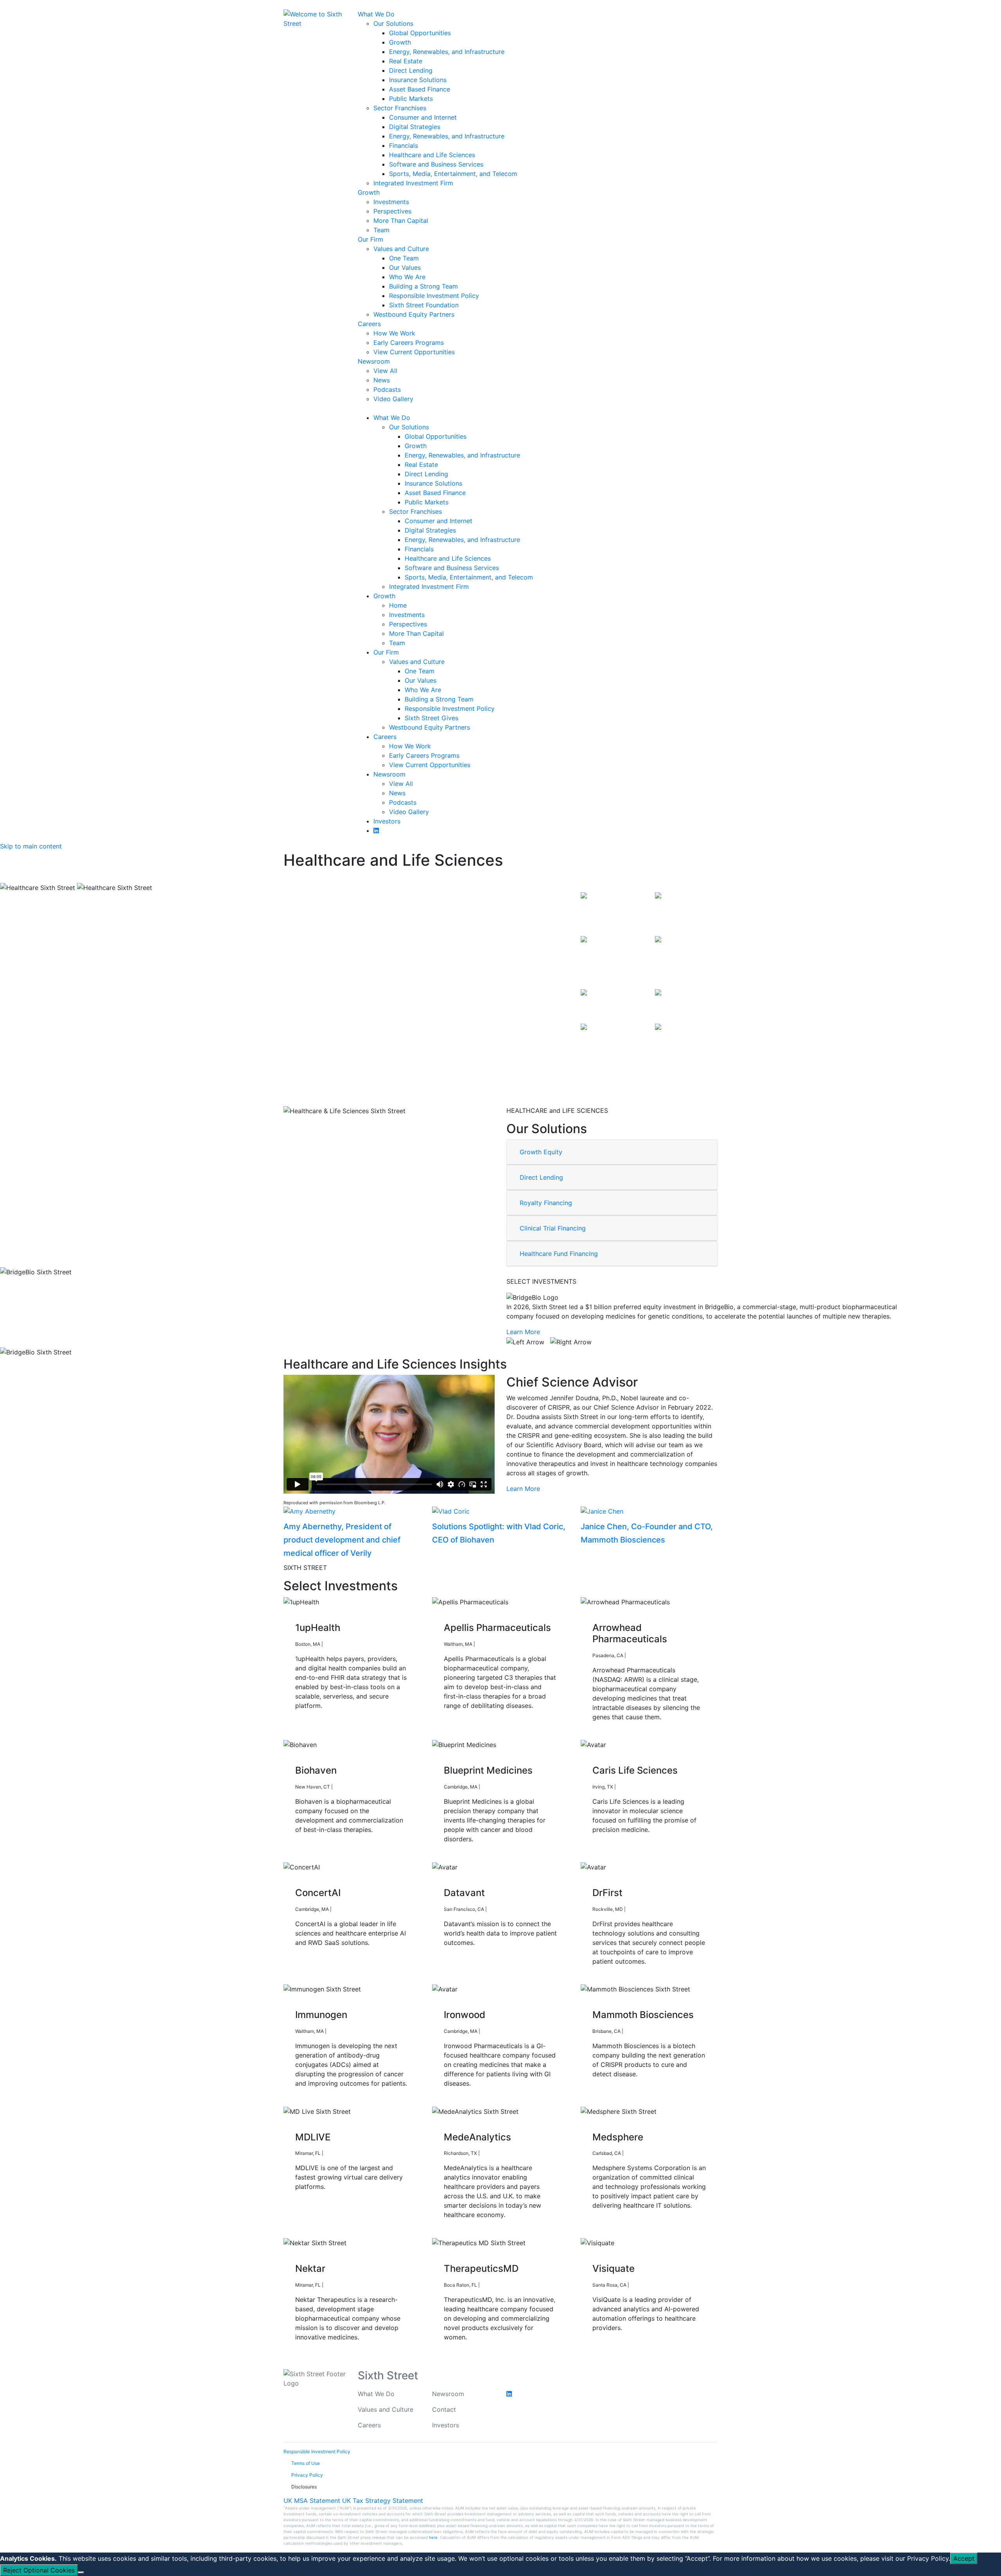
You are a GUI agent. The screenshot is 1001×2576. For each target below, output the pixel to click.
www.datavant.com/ (510, 1909)
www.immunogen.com (352, 2031)
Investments (391, 202)
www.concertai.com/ (355, 1909)
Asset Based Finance (420, 89)
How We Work (394, 333)
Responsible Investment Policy (434, 296)
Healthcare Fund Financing (559, 1254)
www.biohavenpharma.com (364, 1787)
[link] (527, 1341)
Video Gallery (393, 399)
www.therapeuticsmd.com (509, 2285)
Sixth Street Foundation (424, 305)
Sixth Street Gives (431, 718)
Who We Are (407, 277)
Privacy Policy (928, 2558)
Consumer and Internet (423, 117)
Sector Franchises (400, 108)
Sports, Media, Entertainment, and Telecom (453, 174)
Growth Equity (541, 1152)
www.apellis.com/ (496, 1644)
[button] (527, 1342)
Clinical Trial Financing (553, 1228)
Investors (387, 821)
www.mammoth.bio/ (646, 2031)
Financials (404, 145)
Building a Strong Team (423, 286)
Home (398, 605)
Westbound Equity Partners (414, 314)
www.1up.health (342, 1644)
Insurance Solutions (418, 80)
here (433, 2537)
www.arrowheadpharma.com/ (659, 1655)
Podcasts (387, 389)
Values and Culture (401, 249)
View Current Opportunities (414, 352)
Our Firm (370, 239)
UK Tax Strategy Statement (383, 2501)
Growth (400, 42)
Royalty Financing (546, 1203)
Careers (369, 324)
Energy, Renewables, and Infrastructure (447, 52)
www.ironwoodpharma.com (511, 2031)
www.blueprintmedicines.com (514, 1787)
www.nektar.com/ (344, 2285)
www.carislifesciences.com (647, 1787)
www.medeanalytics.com (509, 2153)
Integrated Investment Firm (413, 183)
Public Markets (411, 99)
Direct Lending (411, 70)
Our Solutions (393, 23)
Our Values (405, 267)
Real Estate (406, 61)
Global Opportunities (420, 33)
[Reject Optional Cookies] (81, 2572)
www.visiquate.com (652, 2285)
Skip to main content (31, 846)
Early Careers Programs (409, 343)
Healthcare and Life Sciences (432, 155)
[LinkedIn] (288, 5)
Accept (964, 2558)
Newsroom (374, 361)
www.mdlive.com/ (344, 2153)
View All (385, 371)
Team (381, 230)
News (382, 380)
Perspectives (392, 211)
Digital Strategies (415, 127)
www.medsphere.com (648, 2153)
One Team (404, 258)
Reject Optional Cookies (39, 2570)
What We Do (376, 14)
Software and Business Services (436, 164)
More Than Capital (401, 221)
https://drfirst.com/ (647, 1909)
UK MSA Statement (312, 2501)
